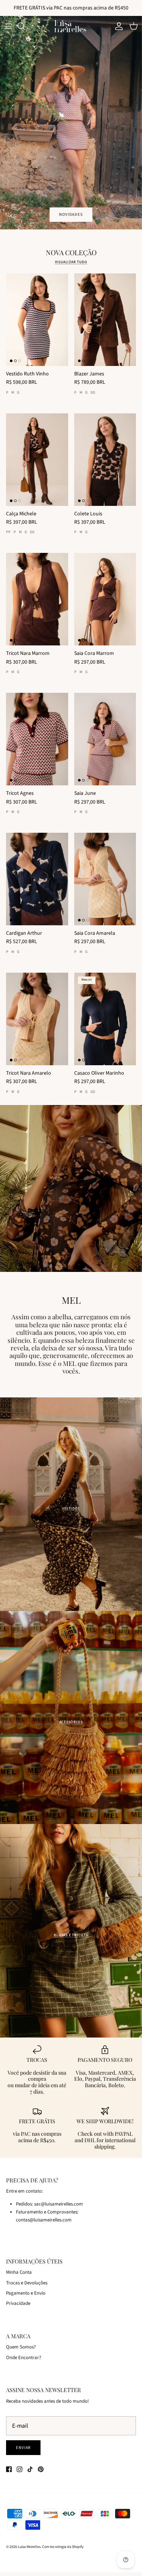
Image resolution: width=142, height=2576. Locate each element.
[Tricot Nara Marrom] (37, 599)
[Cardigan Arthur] (37, 879)
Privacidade (18, 2303)
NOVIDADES (71, 214)
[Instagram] (20, 2469)
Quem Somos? (21, 2347)
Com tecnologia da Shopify (63, 2547)
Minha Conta (19, 2272)
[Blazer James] (105, 320)
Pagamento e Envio (26, 2293)
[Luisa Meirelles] (71, 26)
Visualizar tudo (71, 262)
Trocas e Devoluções (27, 2283)
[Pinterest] (41, 2469)
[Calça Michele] (37, 460)
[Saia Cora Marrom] (105, 599)
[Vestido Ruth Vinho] (37, 320)
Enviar (23, 2448)
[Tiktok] (30, 2469)
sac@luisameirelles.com (59, 2204)
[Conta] (117, 26)
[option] (71, 123)
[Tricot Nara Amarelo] (37, 1019)
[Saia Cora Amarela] (105, 879)
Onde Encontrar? (24, 2358)
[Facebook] (9, 2469)
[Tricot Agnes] (37, 739)
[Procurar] (25, 26)
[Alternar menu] (8, 26)
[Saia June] (105, 739)
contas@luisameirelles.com (44, 2220)
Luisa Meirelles (29, 2547)
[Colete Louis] (105, 460)
